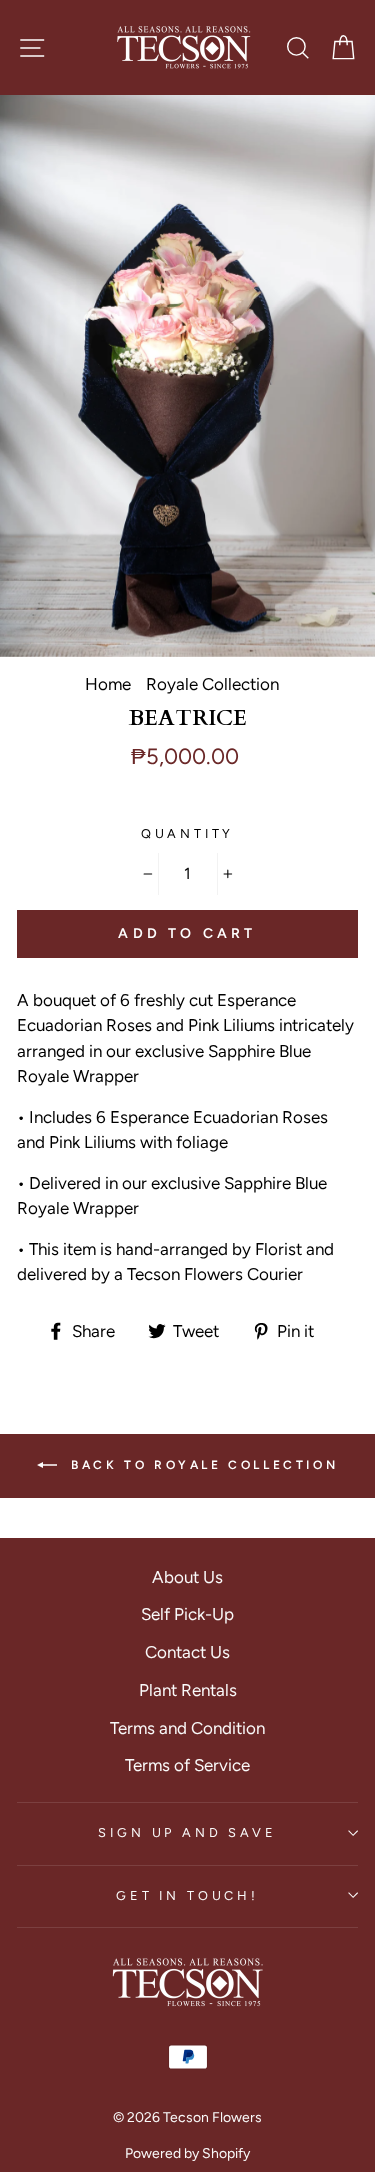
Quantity (188, 833)
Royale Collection (212, 684)
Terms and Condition (187, 1728)
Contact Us (187, 1652)
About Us (187, 1577)
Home (108, 684)
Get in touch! (187, 1895)
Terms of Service (187, 1765)
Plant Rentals (188, 1690)
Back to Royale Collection (202, 1465)
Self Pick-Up (187, 1614)
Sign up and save (187, 1832)
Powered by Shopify (187, 2153)
